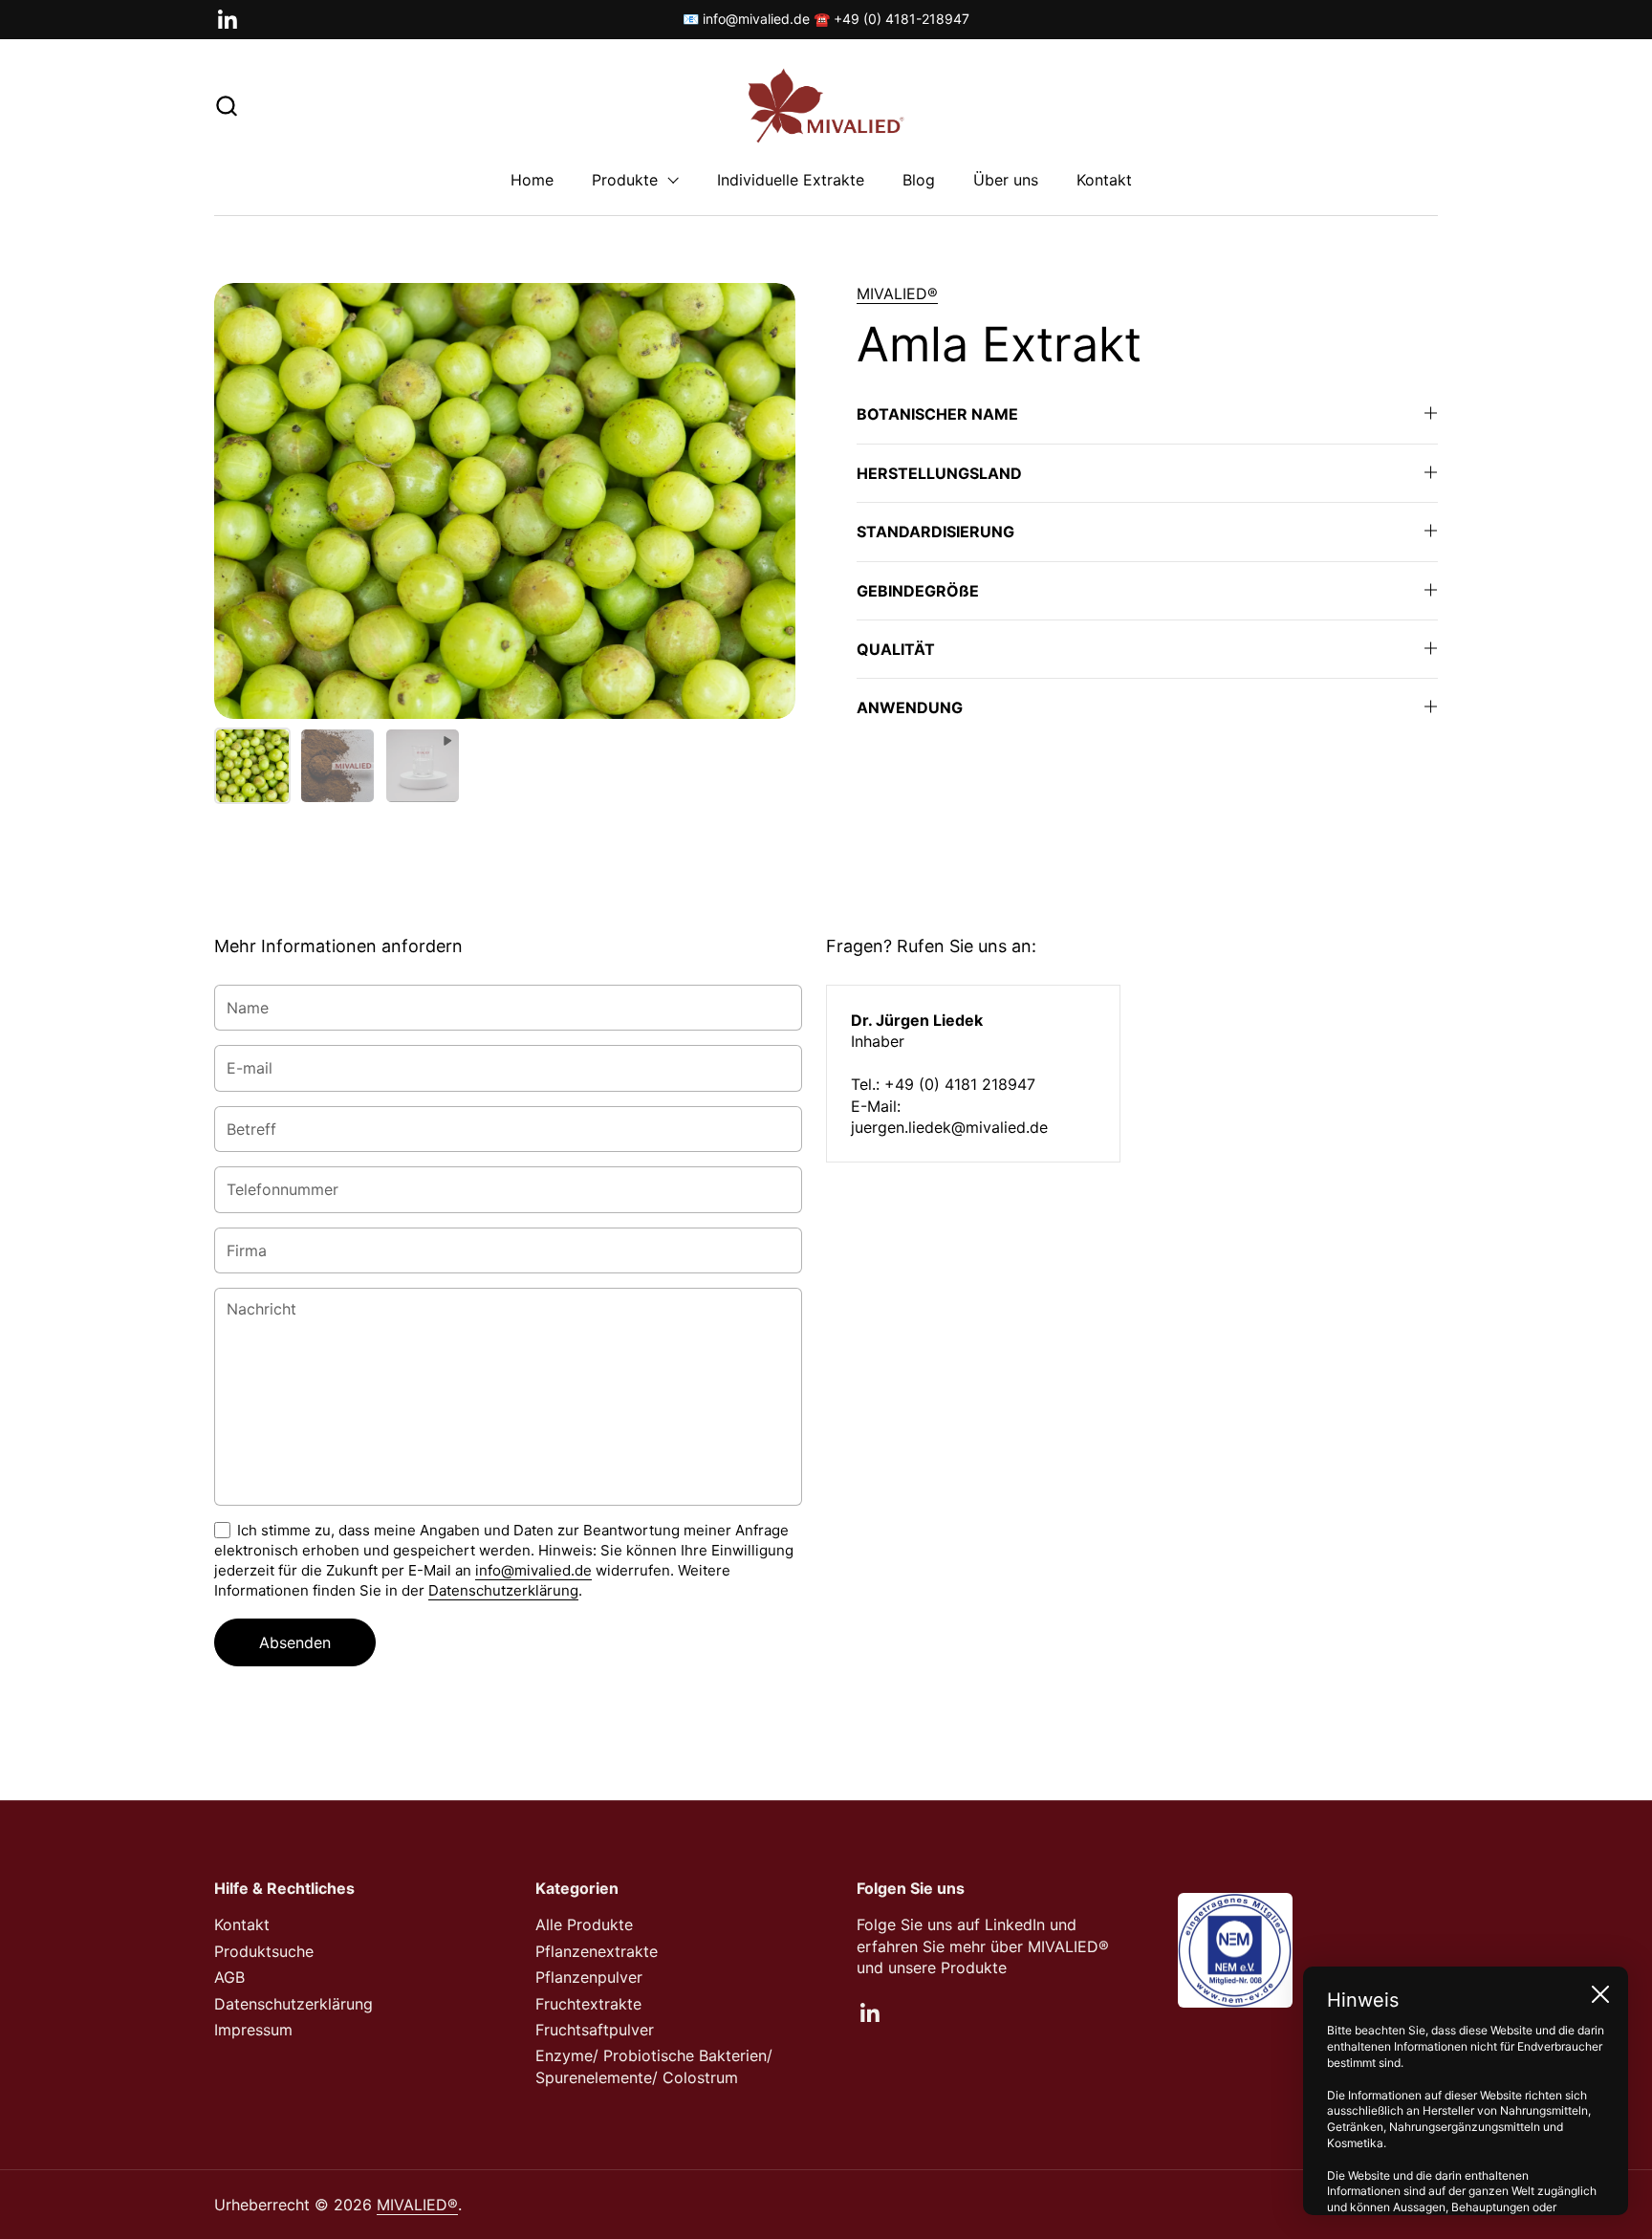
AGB (229, 1977)
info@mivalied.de (533, 1570)
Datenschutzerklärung (503, 1590)
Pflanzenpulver (589, 1977)
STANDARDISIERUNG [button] (935, 532)
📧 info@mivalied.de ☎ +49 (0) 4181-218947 (826, 19)
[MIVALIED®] (826, 106)
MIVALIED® (897, 293)
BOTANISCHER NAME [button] (937, 414)
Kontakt (242, 1924)
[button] (226, 106)
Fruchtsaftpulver (595, 2030)
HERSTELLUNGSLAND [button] (939, 473)
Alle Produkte (584, 1924)
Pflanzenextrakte (597, 1951)
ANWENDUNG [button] (910, 707)
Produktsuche (264, 1951)
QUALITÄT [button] (896, 649)
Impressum (253, 2030)
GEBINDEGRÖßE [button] (918, 591)
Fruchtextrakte (588, 2004)
